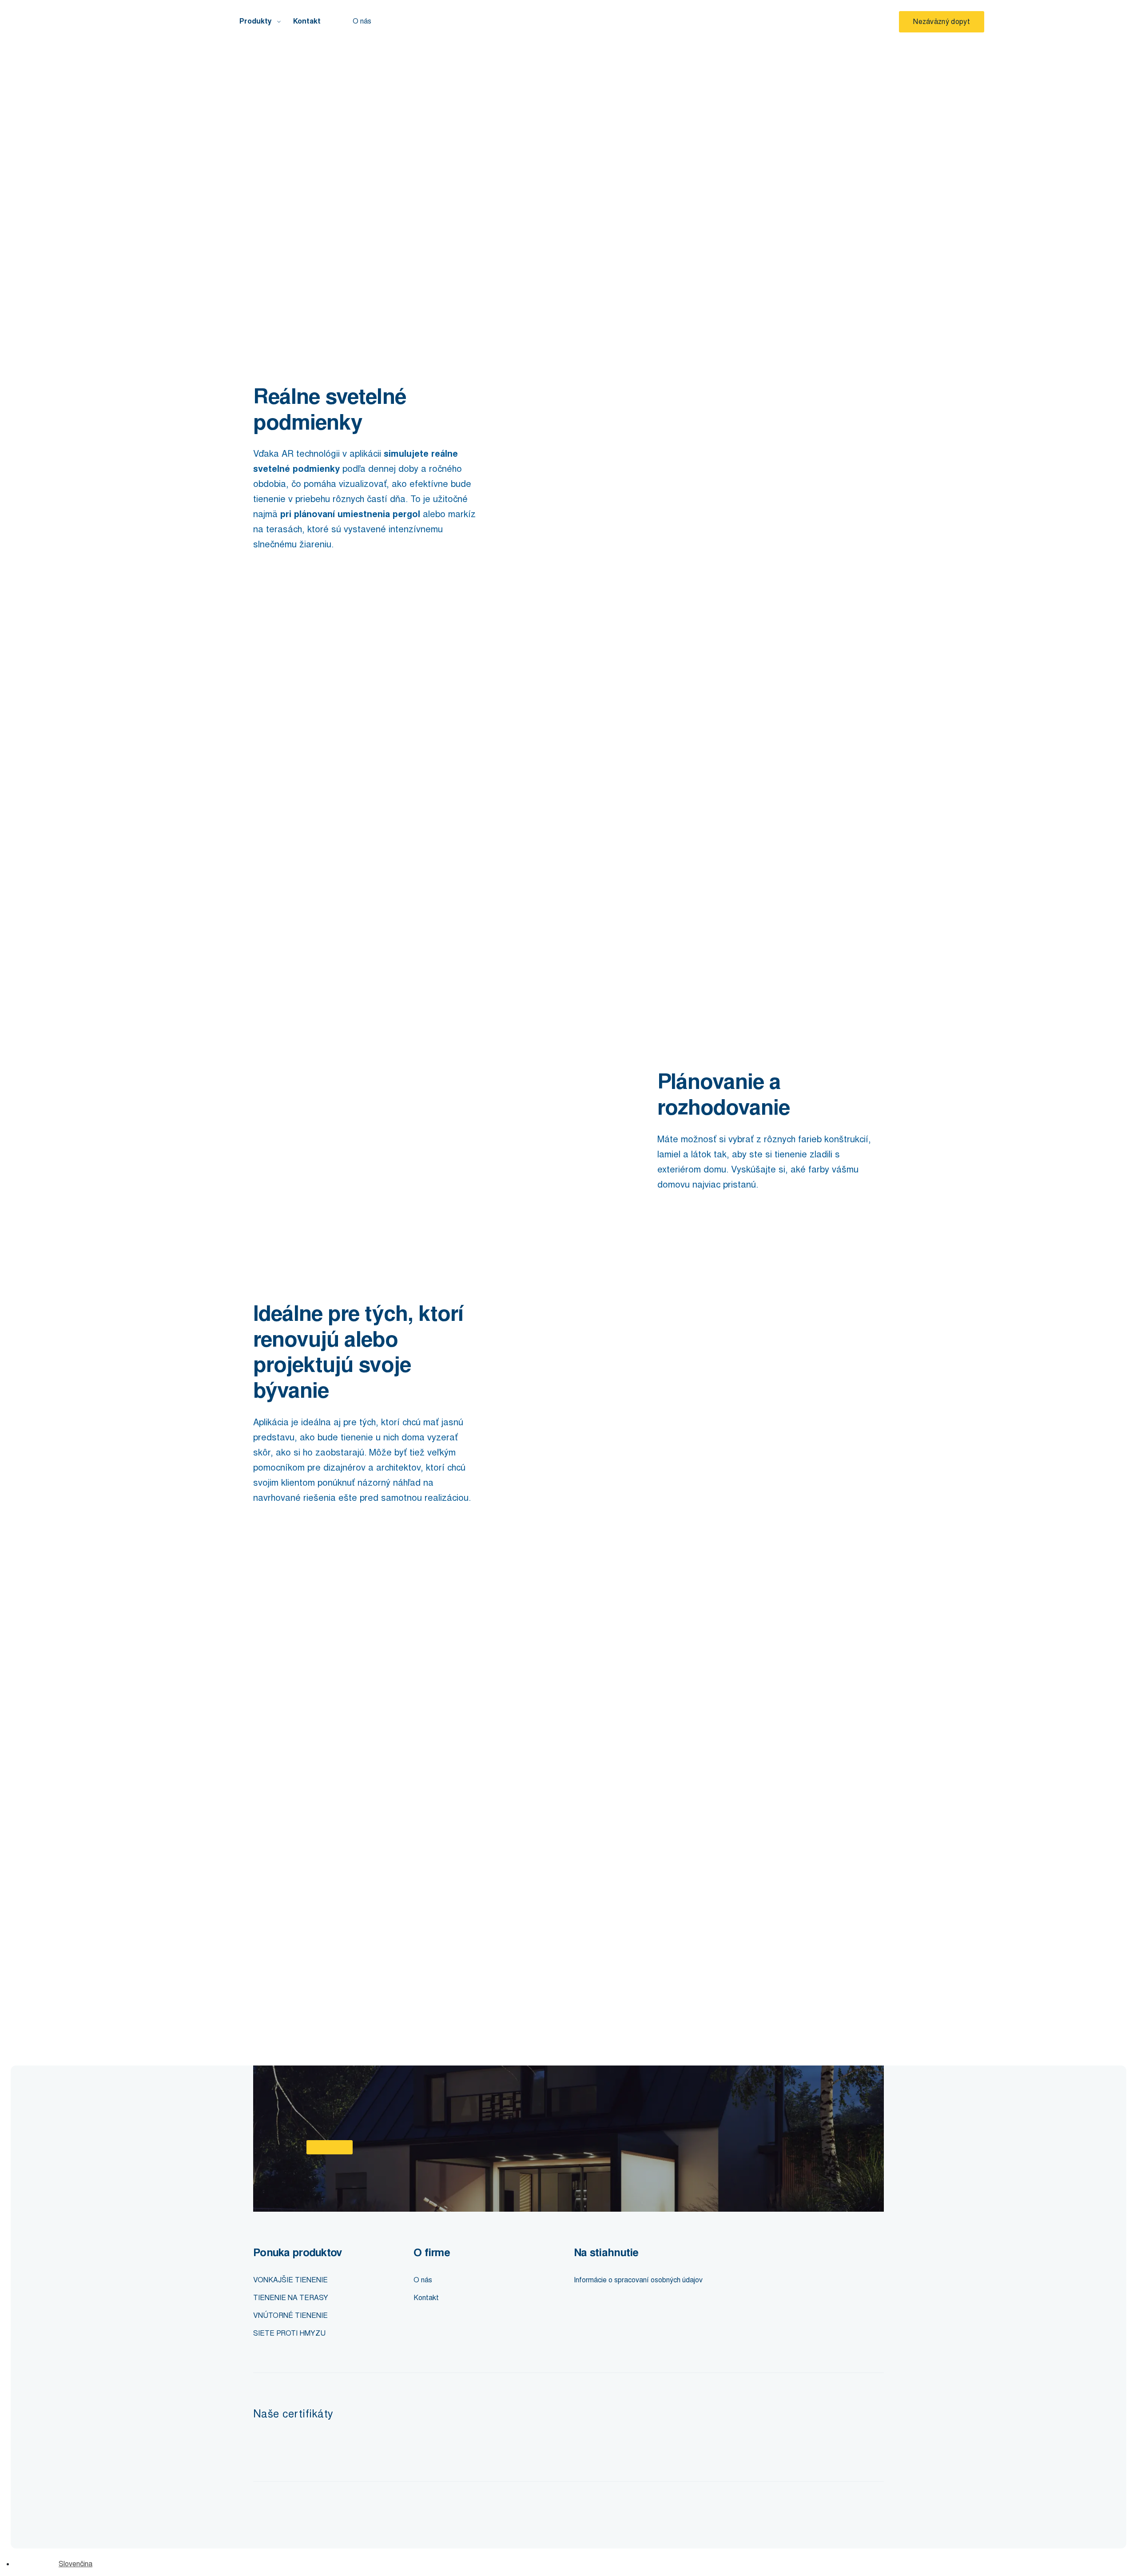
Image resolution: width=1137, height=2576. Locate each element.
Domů (261, 54)
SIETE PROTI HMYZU (289, 2333)
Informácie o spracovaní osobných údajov (638, 2280)
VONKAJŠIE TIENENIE (290, 2280)
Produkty (256, 21)
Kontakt (307, 21)
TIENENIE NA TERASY (291, 2298)
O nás (362, 21)
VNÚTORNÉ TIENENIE (290, 2315)
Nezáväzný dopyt (942, 22)
